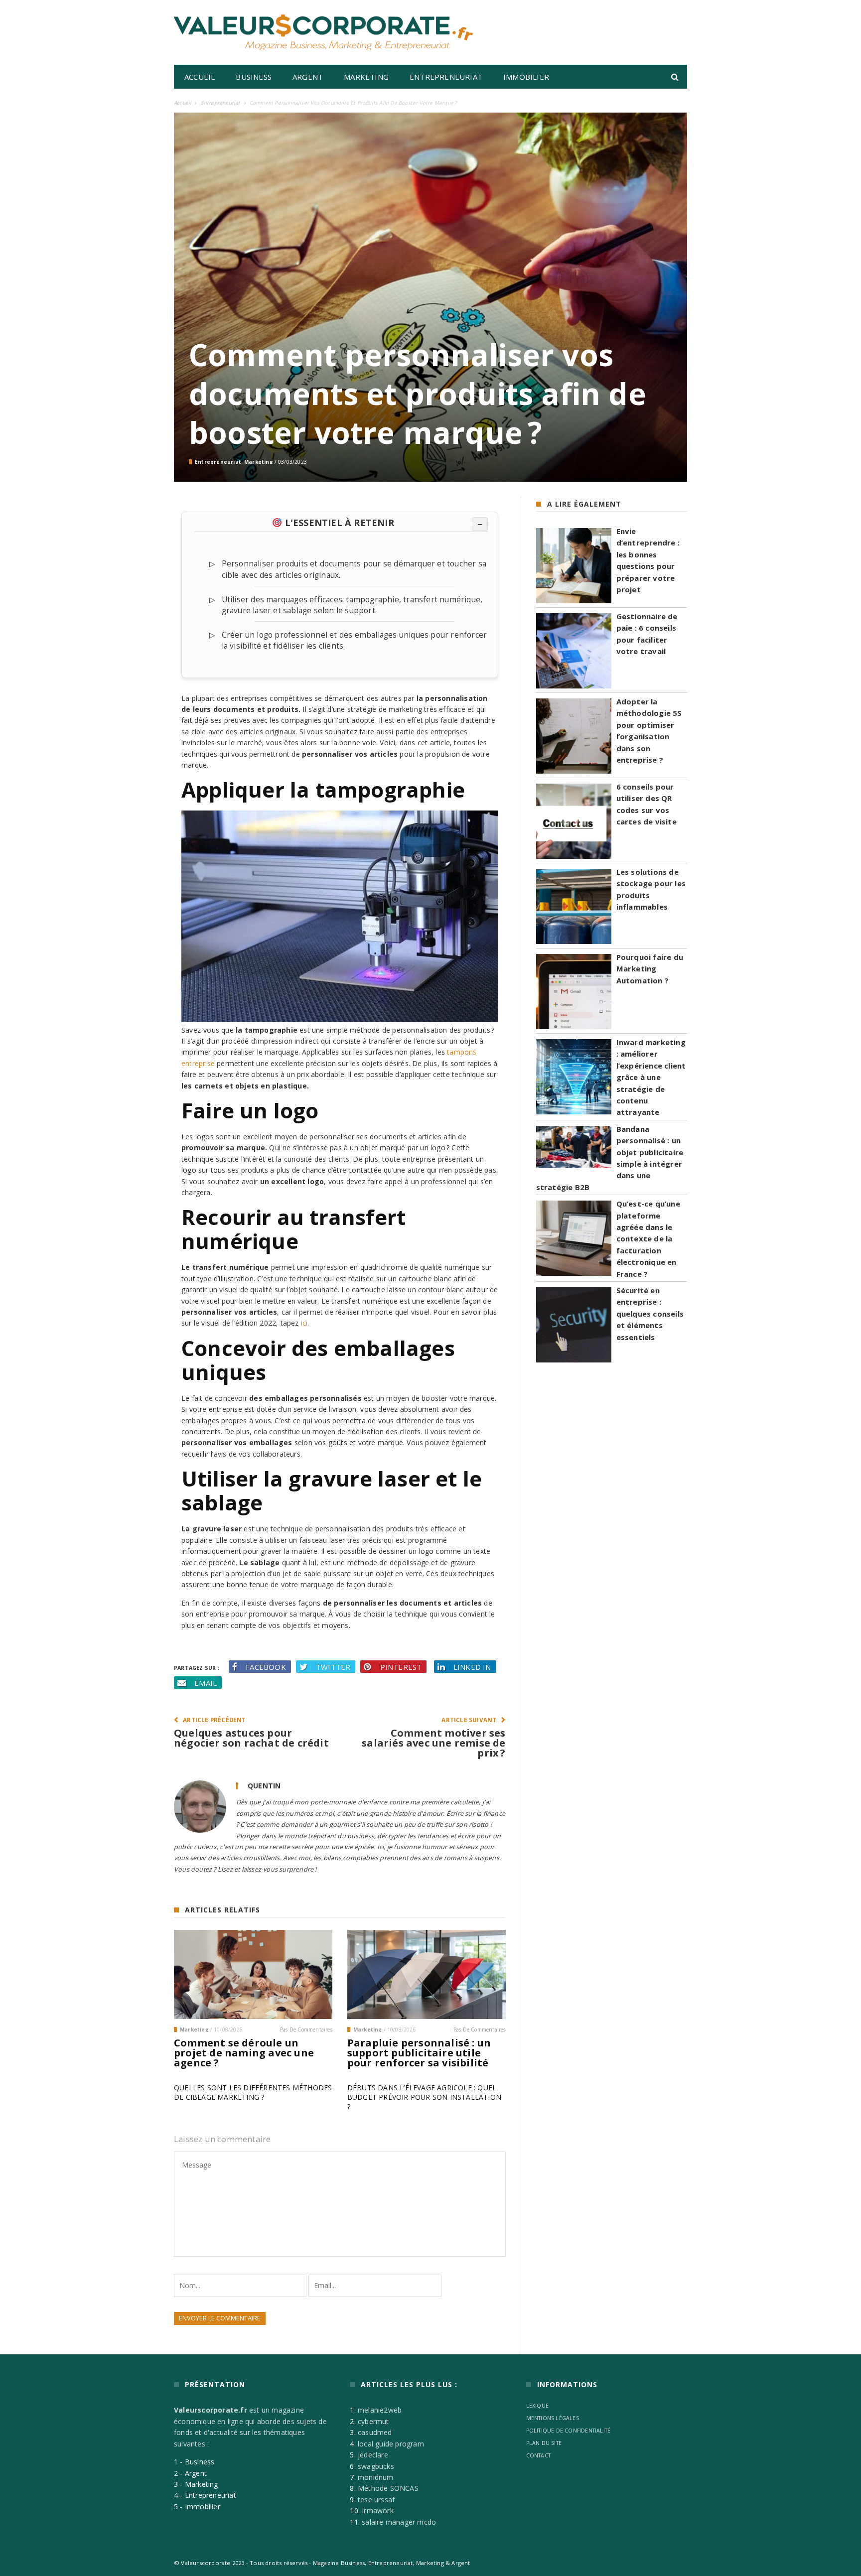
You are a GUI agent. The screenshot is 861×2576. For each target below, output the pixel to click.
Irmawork (378, 2510)
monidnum (376, 2477)
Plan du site (544, 2443)
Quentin (264, 1786)
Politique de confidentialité (569, 2431)
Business (254, 77)
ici (304, 1323)
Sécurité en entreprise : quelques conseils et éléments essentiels (650, 1314)
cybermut (373, 2421)
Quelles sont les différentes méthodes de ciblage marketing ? (253, 2092)
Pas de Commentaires (306, 2030)
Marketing (366, 77)
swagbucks (376, 2466)
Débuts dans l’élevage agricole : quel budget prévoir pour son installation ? (424, 2097)
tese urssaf (376, 2500)
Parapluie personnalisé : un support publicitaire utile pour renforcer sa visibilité (419, 2053)
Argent (308, 77)
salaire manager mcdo (399, 2522)
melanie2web (380, 2410)
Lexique (537, 2406)
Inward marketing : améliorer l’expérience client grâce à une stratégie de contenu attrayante (651, 1077)
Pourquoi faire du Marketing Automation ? (650, 969)
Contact (538, 2455)
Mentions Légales (553, 2418)
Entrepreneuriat (446, 77)
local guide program (391, 2444)
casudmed (375, 2432)
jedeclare (373, 2455)
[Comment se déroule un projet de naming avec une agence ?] (253, 1974)
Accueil (200, 77)
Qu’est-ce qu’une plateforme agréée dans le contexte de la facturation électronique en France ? (648, 1238)
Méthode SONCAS (388, 2488)
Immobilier (526, 77)
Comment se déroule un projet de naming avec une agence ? (244, 2053)
